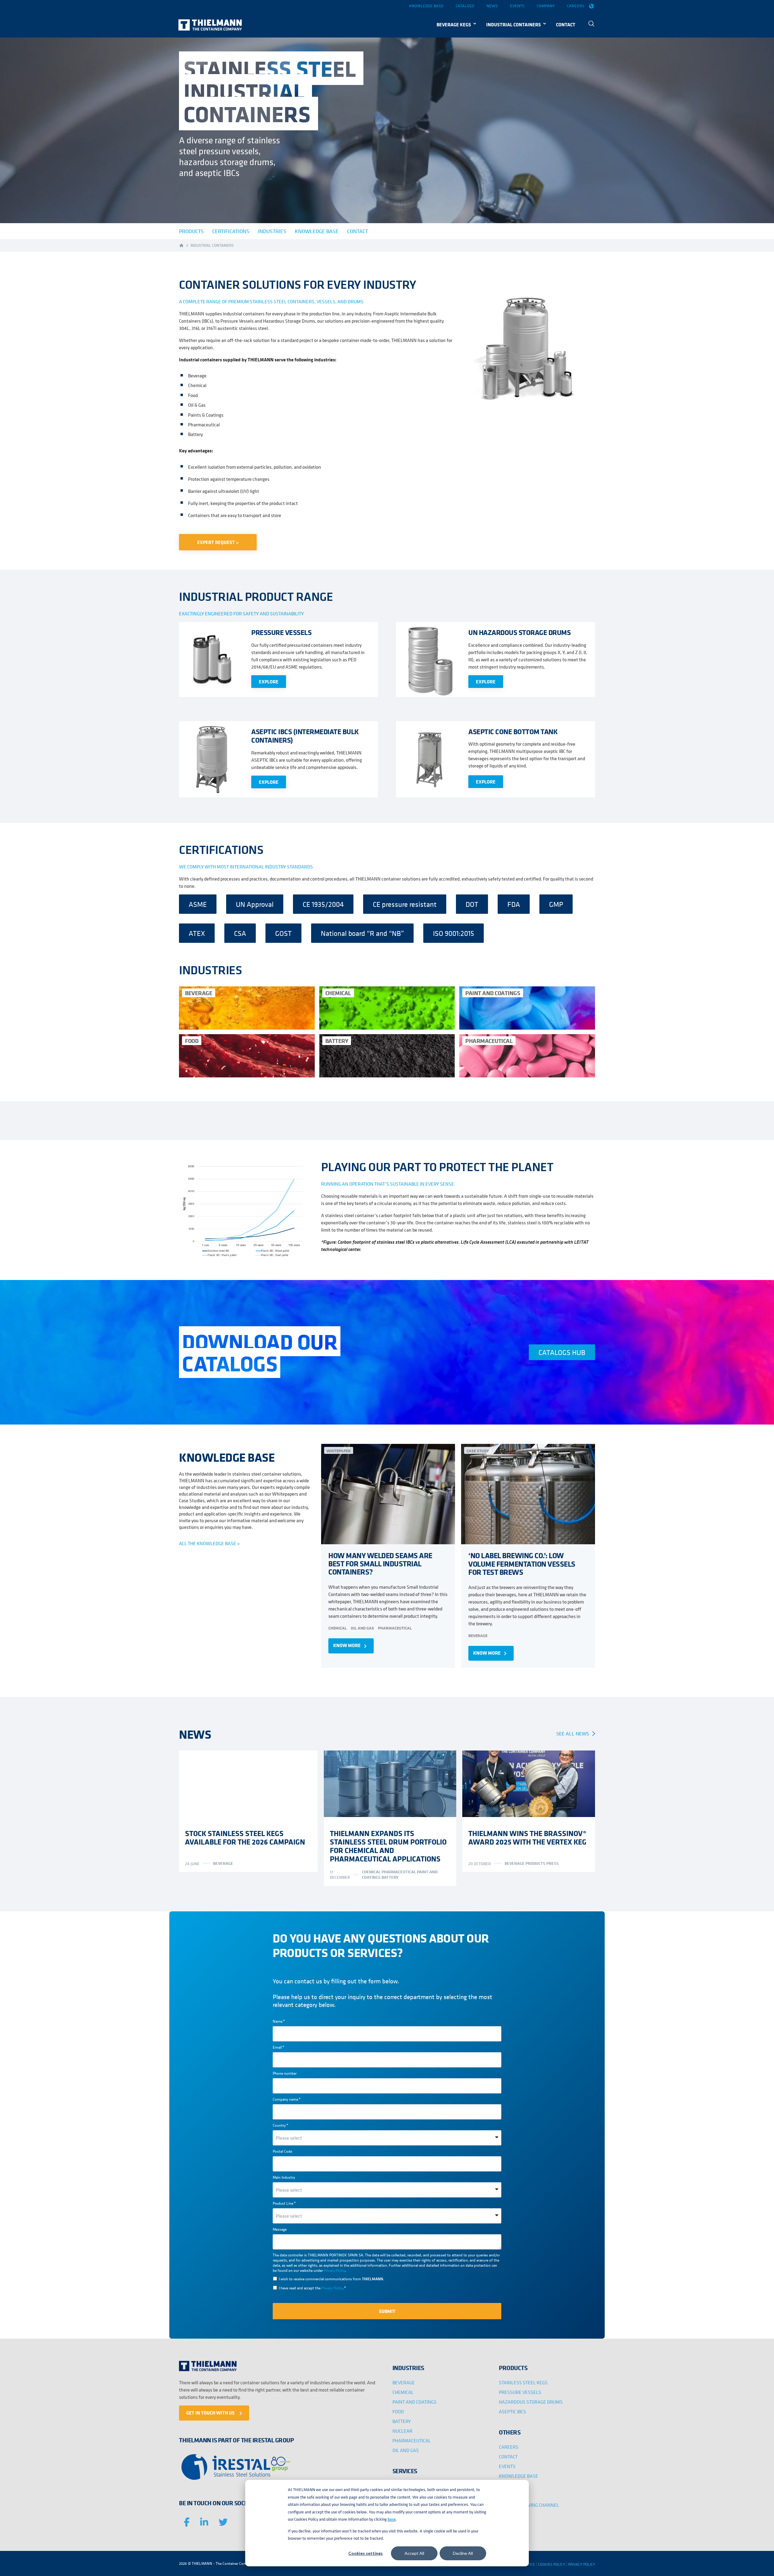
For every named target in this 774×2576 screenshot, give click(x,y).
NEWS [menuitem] (506, 2486)
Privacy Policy (334, 2270)
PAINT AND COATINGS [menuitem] (415, 2402)
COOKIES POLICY (551, 2564)
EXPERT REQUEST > (218, 542)
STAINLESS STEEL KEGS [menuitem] (523, 2382)
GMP (556, 904)
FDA (514, 904)
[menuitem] (591, 24)
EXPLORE (269, 682)
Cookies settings (366, 2553)
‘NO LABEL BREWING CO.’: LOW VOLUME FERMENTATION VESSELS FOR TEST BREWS (522, 1563)
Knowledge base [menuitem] (426, 6)
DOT (472, 904)
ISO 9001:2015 (454, 933)
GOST (283, 933)
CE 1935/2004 (323, 904)
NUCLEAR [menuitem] (402, 2431)
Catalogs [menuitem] (465, 6)
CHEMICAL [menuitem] (403, 2392)
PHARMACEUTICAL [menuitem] (412, 2441)
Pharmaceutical (395, 1628)
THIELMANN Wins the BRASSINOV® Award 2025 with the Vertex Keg (527, 1837)
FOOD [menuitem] (398, 2412)
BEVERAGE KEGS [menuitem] (454, 24)
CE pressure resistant (405, 904)
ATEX (197, 933)
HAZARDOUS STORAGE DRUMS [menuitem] (531, 2402)
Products (536, 1863)
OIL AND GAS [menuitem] (406, 2450)
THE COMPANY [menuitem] (514, 2495)
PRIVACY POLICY (582, 2564)
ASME (198, 904)
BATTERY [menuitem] (402, 2421)
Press (553, 1863)
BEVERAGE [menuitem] (404, 2382)
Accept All (414, 2553)
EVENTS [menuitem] (507, 2466)
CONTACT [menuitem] (566, 24)
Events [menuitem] (517, 6)
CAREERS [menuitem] (509, 2447)
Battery (390, 1877)
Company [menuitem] (546, 6)
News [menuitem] (492, 6)
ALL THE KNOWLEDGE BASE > (209, 1543)
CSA (240, 933)
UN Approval (255, 904)
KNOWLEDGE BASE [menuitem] (519, 2476)
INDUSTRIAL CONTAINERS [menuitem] (514, 24)
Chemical (338, 1628)
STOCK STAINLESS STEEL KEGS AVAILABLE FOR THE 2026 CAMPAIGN (245, 1837)
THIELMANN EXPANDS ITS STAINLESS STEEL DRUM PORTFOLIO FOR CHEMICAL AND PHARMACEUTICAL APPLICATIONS (388, 1846)
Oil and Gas (362, 1628)
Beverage (478, 1635)
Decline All (463, 2553)
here (392, 2519)
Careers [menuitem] (576, 6)
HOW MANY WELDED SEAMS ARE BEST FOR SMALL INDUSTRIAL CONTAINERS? (380, 1563)
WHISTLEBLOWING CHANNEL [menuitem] (529, 2505)
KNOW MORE (351, 1646)
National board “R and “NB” (362, 933)
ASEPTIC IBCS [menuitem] (512, 2412)
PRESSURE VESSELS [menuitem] (520, 2392)
